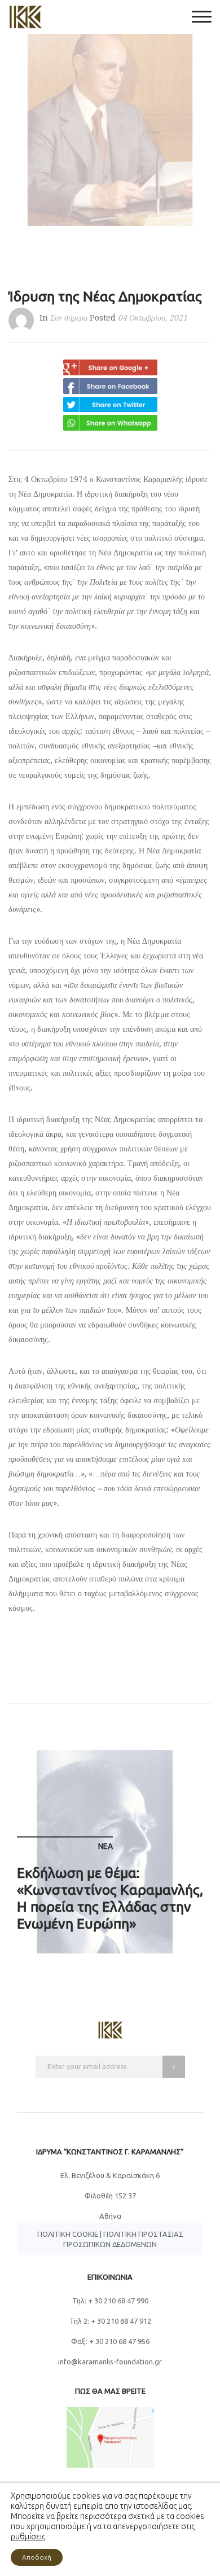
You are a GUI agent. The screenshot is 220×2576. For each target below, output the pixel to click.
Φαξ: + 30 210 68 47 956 (110, 2341)
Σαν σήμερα (69, 318)
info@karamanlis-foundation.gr (110, 2362)
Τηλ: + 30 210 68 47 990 (110, 2301)
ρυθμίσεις (28, 2536)
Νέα (105, 1846)
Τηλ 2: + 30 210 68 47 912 (110, 2321)
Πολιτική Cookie (68, 2234)
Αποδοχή (37, 2557)
